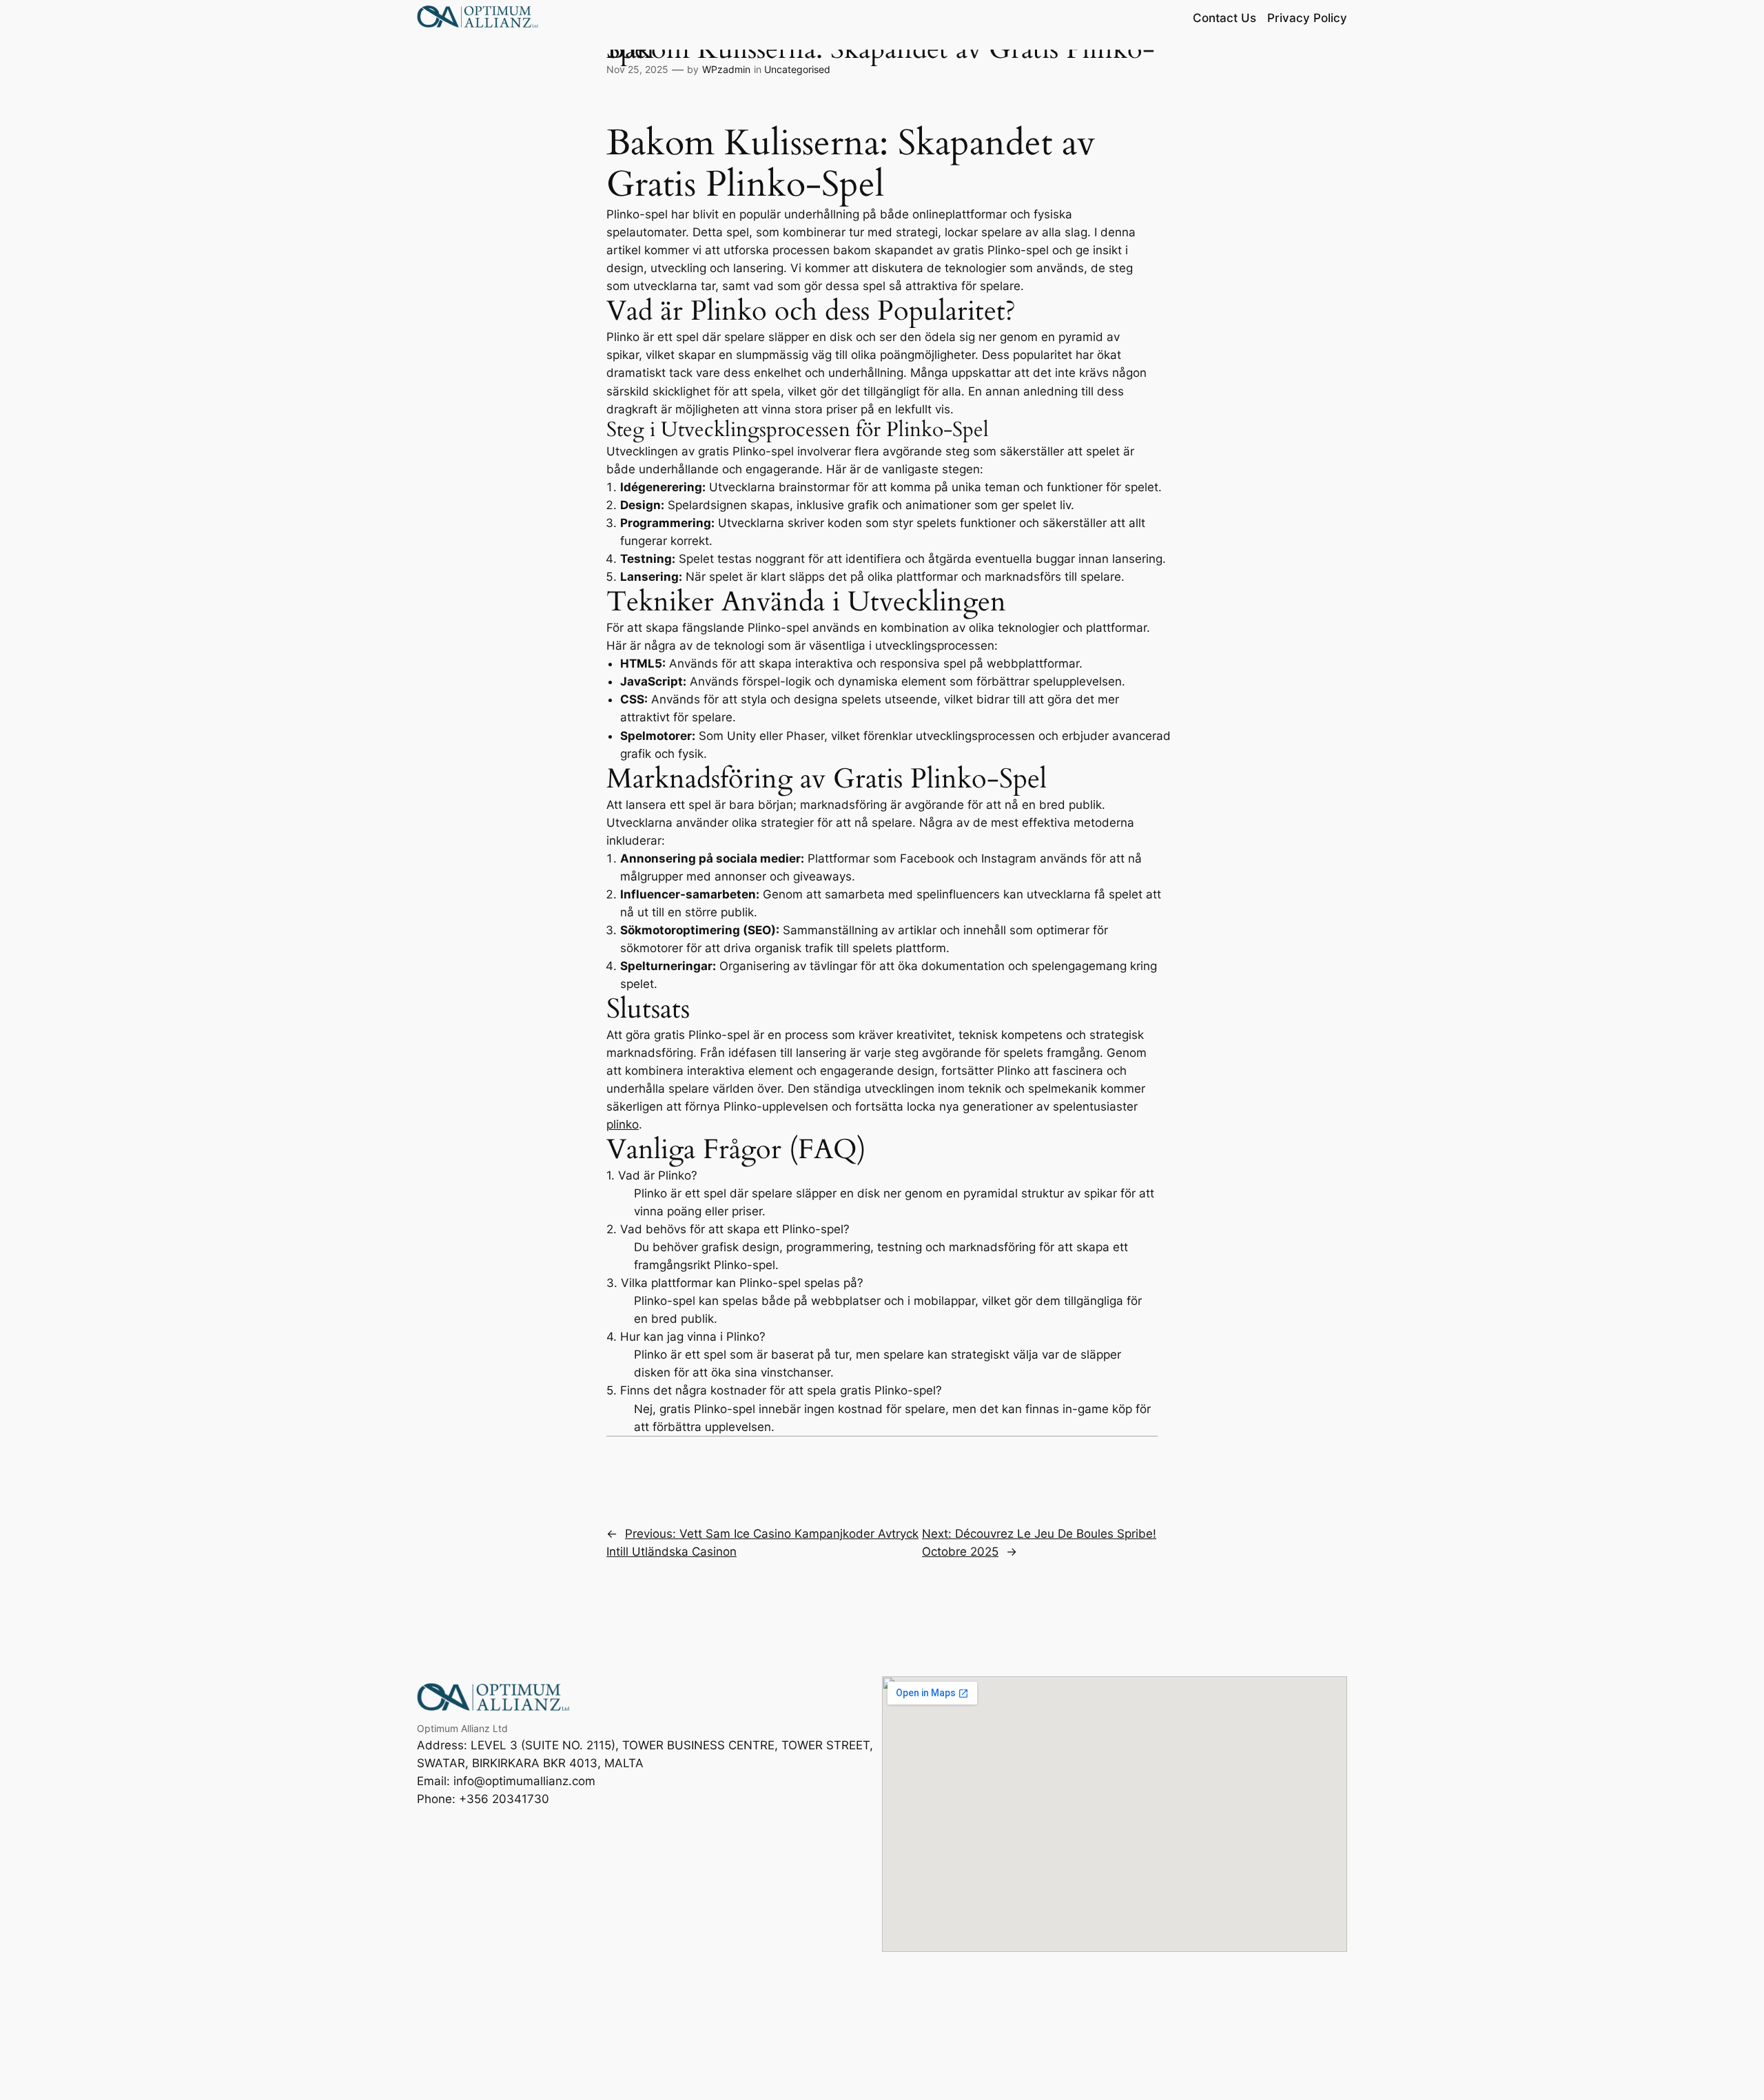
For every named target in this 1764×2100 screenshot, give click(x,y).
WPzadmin (726, 69)
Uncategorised (797, 69)
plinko (623, 1124)
